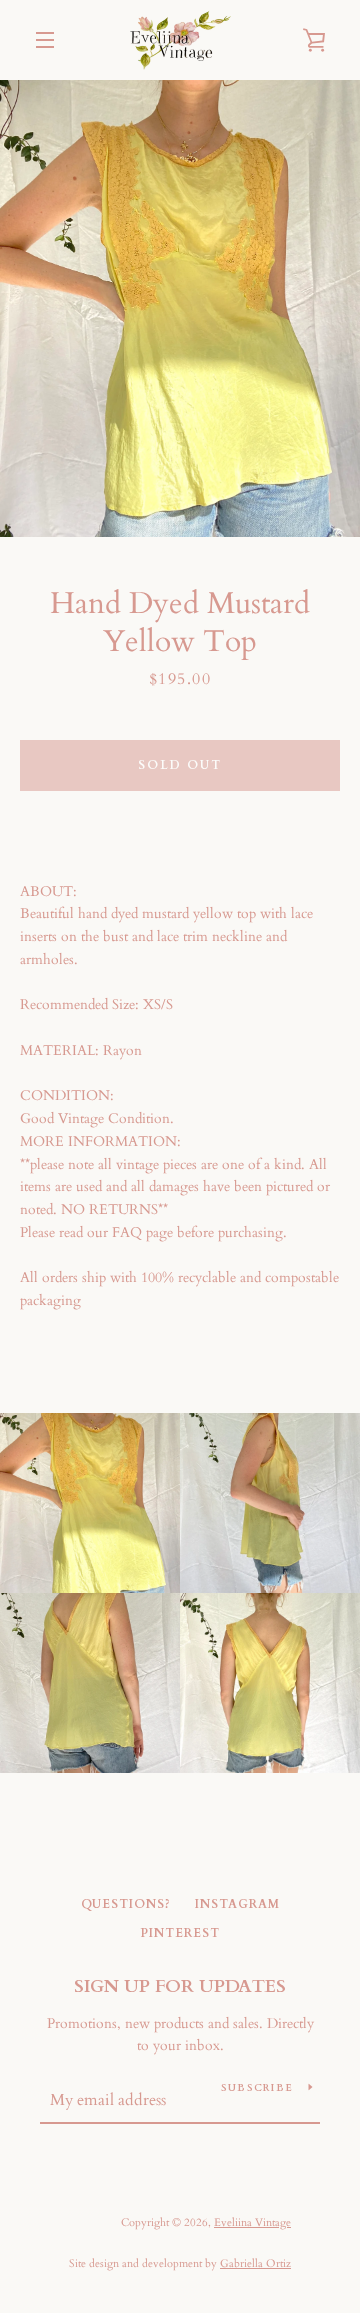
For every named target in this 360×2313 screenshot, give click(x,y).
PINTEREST (180, 1933)
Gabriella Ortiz (255, 2263)
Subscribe (257, 2088)
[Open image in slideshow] (180, 308)
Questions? (126, 1904)
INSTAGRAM (237, 1904)
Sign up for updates (180, 1986)
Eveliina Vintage (252, 2222)
